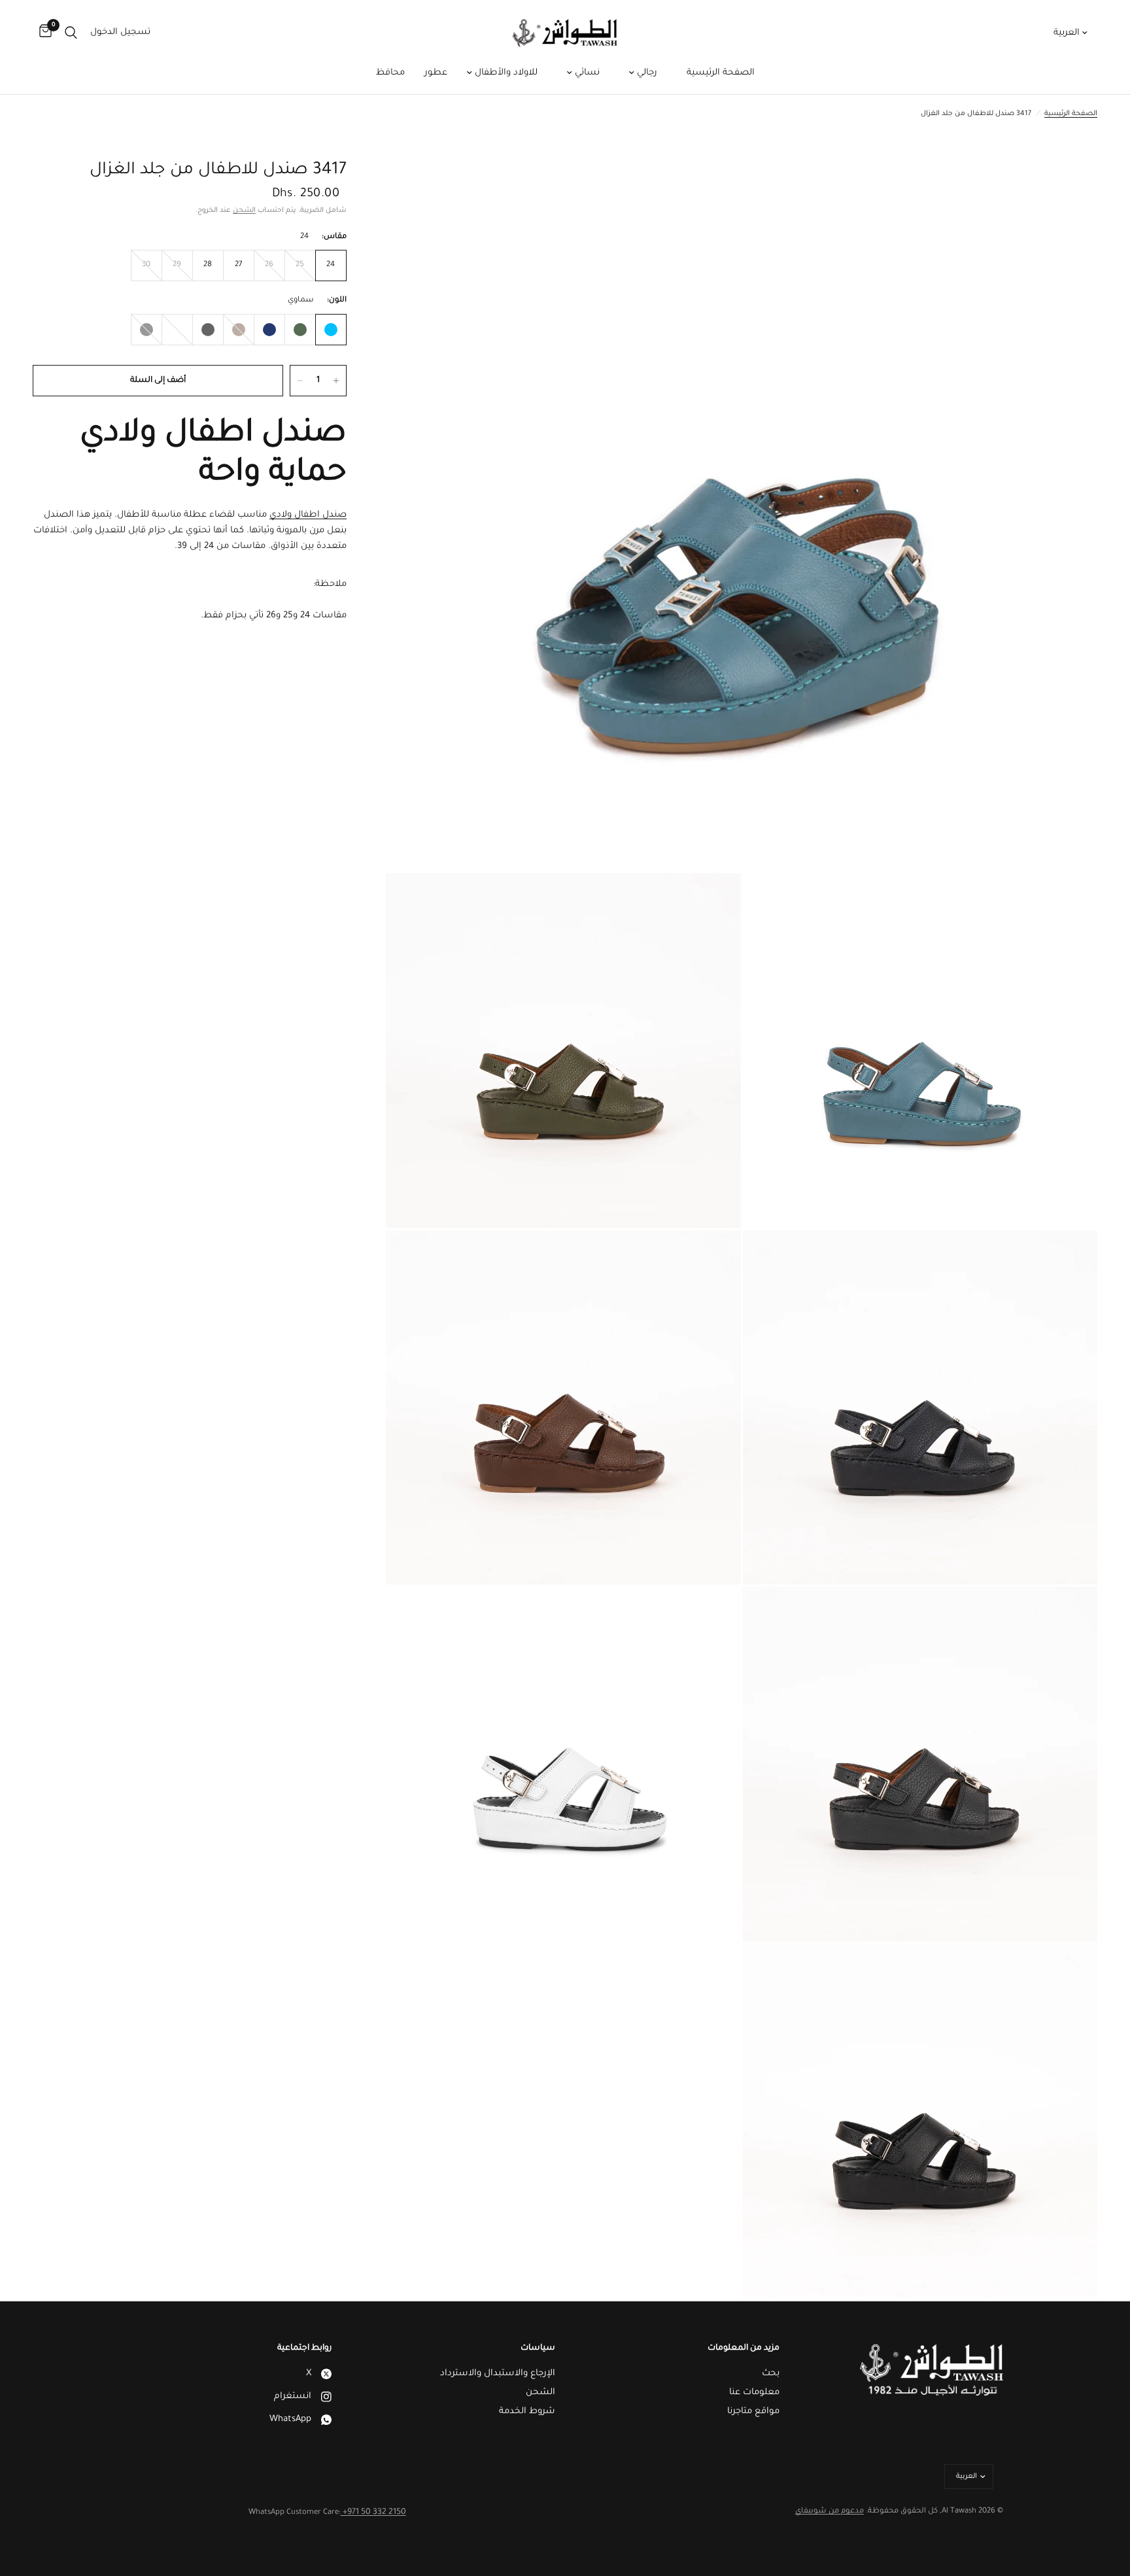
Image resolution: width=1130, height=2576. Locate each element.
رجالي (646, 73)
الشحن (244, 211)
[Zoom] (1070, 187)
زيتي (300, 330)
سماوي (331, 330)
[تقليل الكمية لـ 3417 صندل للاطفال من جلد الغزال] (300, 381)
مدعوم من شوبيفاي (830, 2512)
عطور (436, 73)
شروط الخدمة (527, 2412)
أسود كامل (146, 330)
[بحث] (71, 33)
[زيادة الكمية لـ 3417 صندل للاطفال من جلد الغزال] (336, 381)
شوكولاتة (239, 330)
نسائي (586, 73)
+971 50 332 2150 (373, 2513)
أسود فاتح (208, 330)
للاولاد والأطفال (505, 73)
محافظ (390, 73)
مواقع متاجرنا (753, 2412)
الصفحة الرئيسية (721, 73)
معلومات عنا (754, 2393)
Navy (269, 330)
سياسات (538, 2348)
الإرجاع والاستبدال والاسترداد (498, 2374)
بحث (771, 2374)
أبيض (177, 330)
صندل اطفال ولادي (308, 515)
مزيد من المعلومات (744, 2348)
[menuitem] (721, 73)
